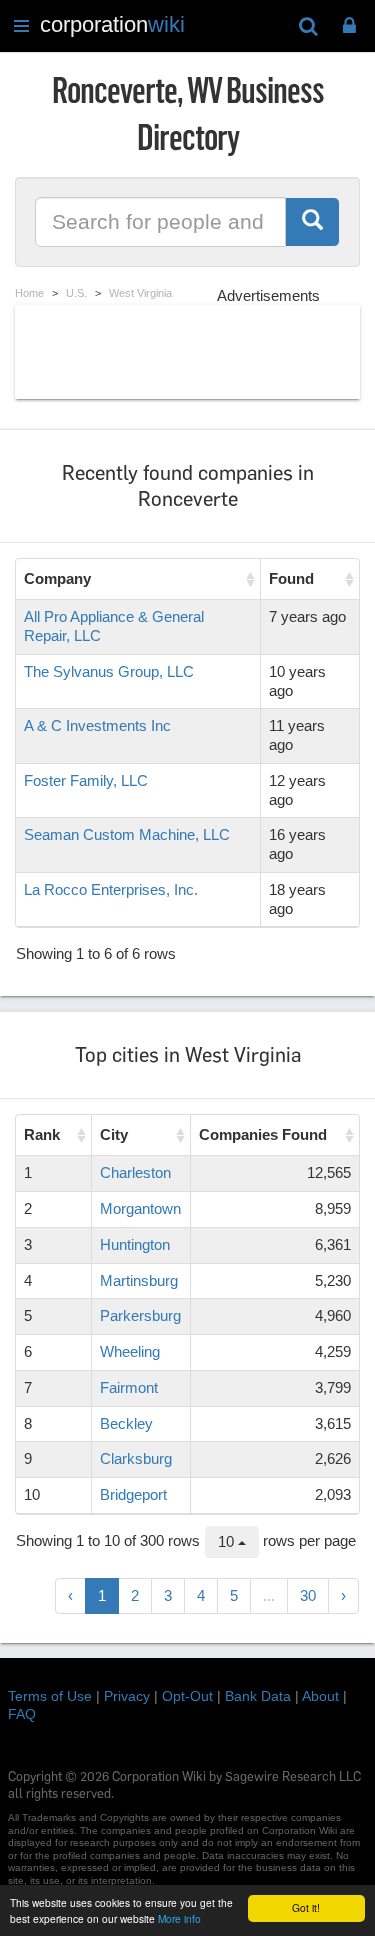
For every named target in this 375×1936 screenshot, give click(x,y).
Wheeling (130, 1351)
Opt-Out (187, 1696)
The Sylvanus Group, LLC (109, 671)
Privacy (127, 1696)
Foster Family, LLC (86, 780)
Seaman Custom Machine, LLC (127, 834)
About (320, 1696)
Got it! (306, 1907)
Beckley (126, 1423)
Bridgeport (133, 1494)
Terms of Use (50, 1696)
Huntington (135, 1244)
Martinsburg (139, 1280)
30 (308, 1595)
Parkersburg (140, 1315)
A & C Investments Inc (97, 725)
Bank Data (258, 1696)
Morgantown (140, 1208)
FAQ (22, 1714)
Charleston (135, 1172)
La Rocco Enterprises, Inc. (111, 889)
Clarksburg (136, 1458)
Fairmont (129, 1387)
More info (179, 1918)
